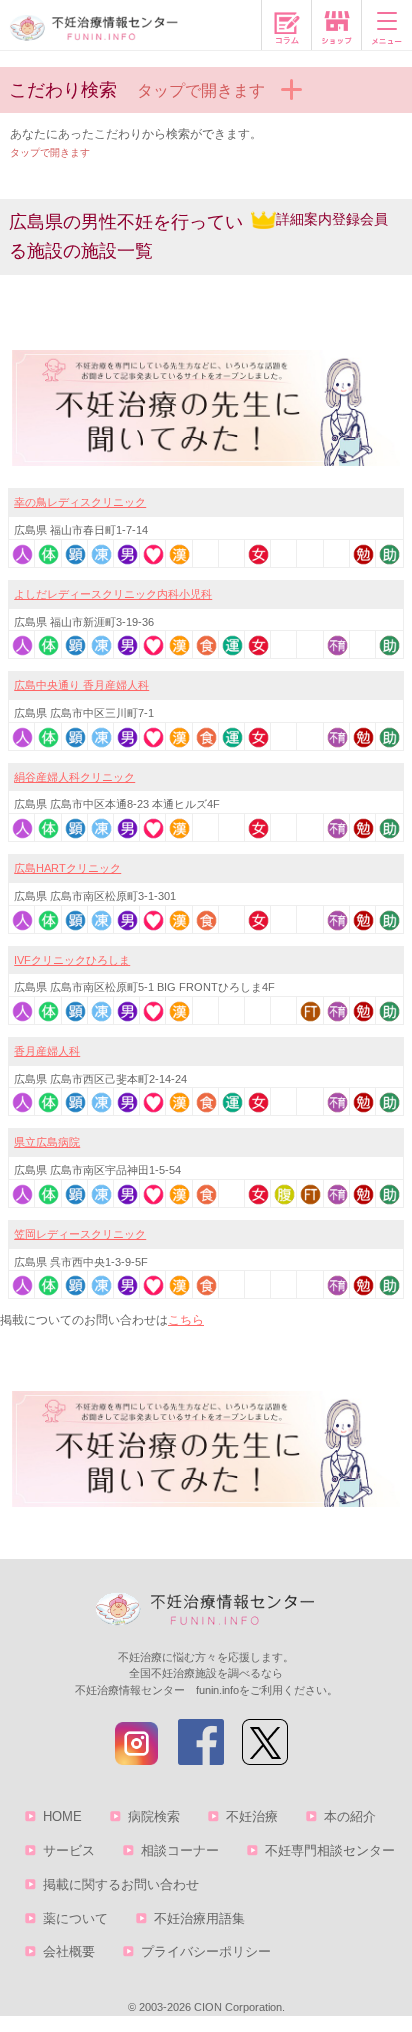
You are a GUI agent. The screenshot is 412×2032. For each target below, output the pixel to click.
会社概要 (69, 1951)
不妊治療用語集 (199, 1918)
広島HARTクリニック (67, 868)
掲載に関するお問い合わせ (121, 1884)
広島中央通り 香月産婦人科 (81, 685)
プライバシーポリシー (206, 1951)
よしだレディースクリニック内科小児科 (113, 594)
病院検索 (154, 1816)
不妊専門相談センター (330, 1850)
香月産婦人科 (47, 1051)
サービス (69, 1850)
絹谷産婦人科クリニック (74, 777)
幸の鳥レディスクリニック (80, 502)
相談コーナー (180, 1850)
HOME (62, 1816)
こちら (186, 1320)
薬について (75, 1918)
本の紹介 (350, 1816)
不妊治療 (252, 1816)
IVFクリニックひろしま (72, 960)
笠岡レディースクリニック (80, 1234)
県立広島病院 (47, 1142)
